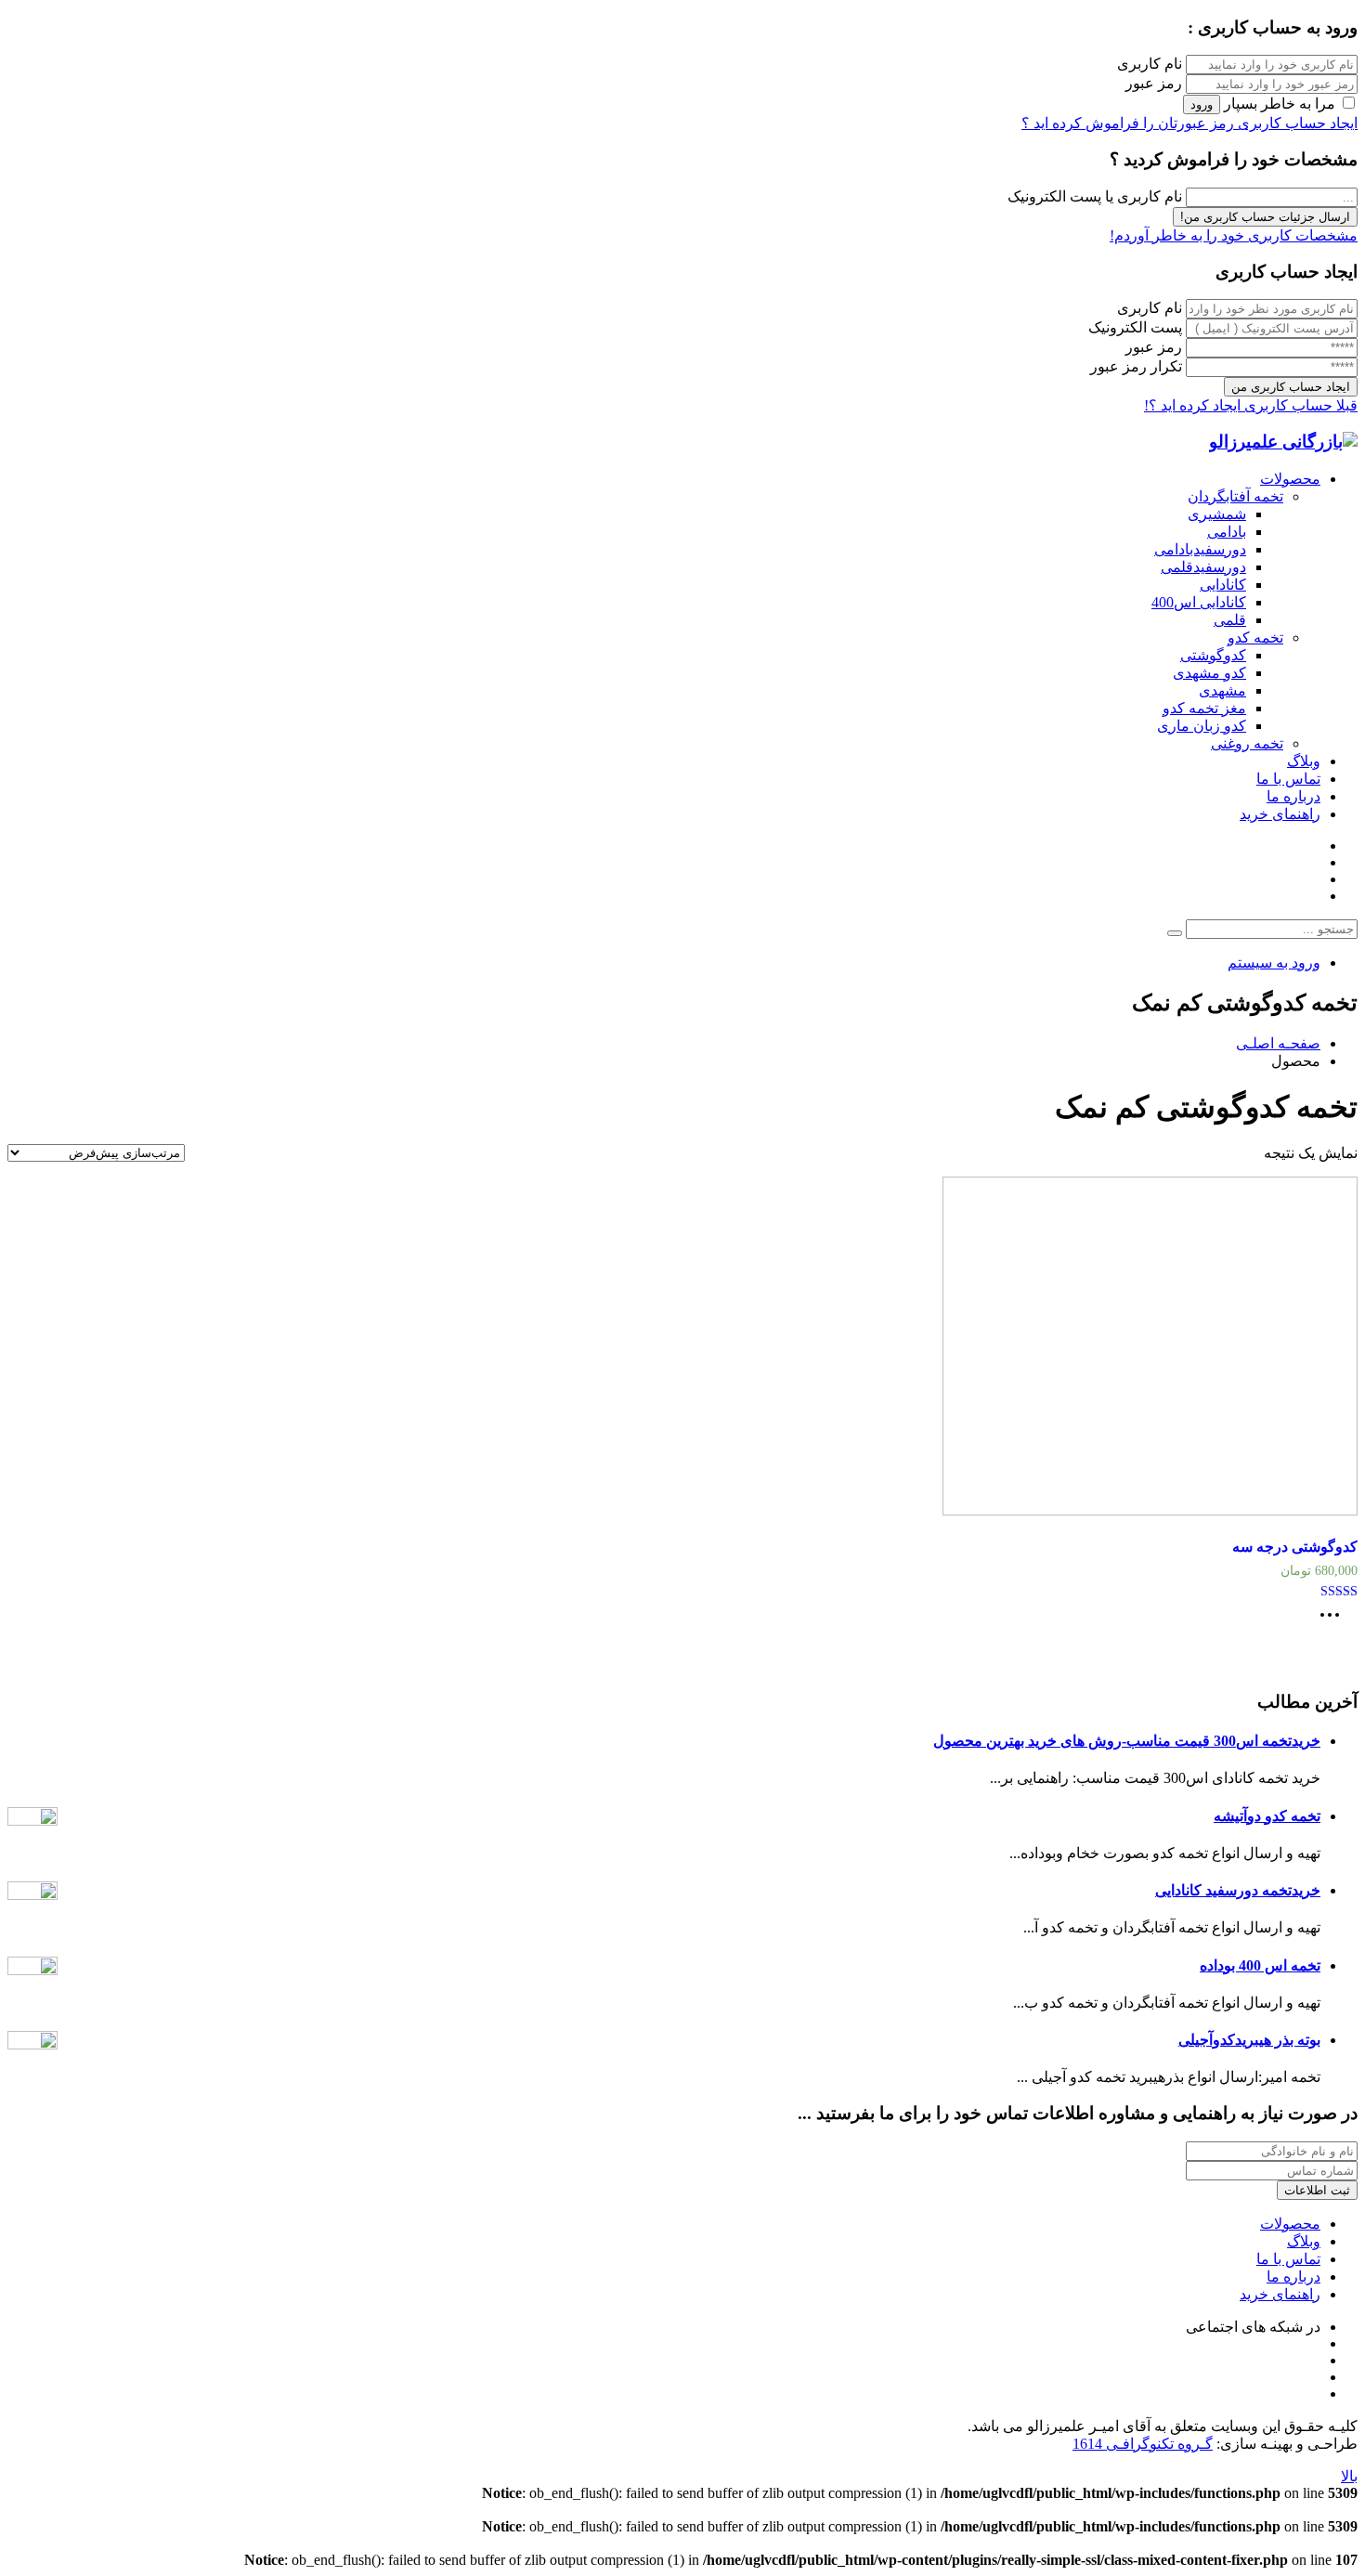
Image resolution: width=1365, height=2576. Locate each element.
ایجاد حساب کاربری (1296, 123)
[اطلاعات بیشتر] (1334, 1621)
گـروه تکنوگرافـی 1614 (1143, 2444)
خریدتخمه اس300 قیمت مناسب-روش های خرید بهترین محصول (1127, 1741)
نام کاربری (1150, 64)
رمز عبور (1154, 83)
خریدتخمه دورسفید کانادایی (1238, 1890)
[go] (1175, 933)
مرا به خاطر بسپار (1280, 104)
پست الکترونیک (1135, 327)
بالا (1349, 2476)
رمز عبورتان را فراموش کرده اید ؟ (1128, 123)
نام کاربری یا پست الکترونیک (1095, 196)
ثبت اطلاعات (1317, 2190)
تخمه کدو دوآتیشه (1267, 1816)
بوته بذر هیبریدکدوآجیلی (1249, 2040)
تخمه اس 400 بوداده (1260, 1965)
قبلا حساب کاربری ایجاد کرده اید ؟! (1251, 405)
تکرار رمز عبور (1136, 366)
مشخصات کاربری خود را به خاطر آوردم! (1234, 235)
